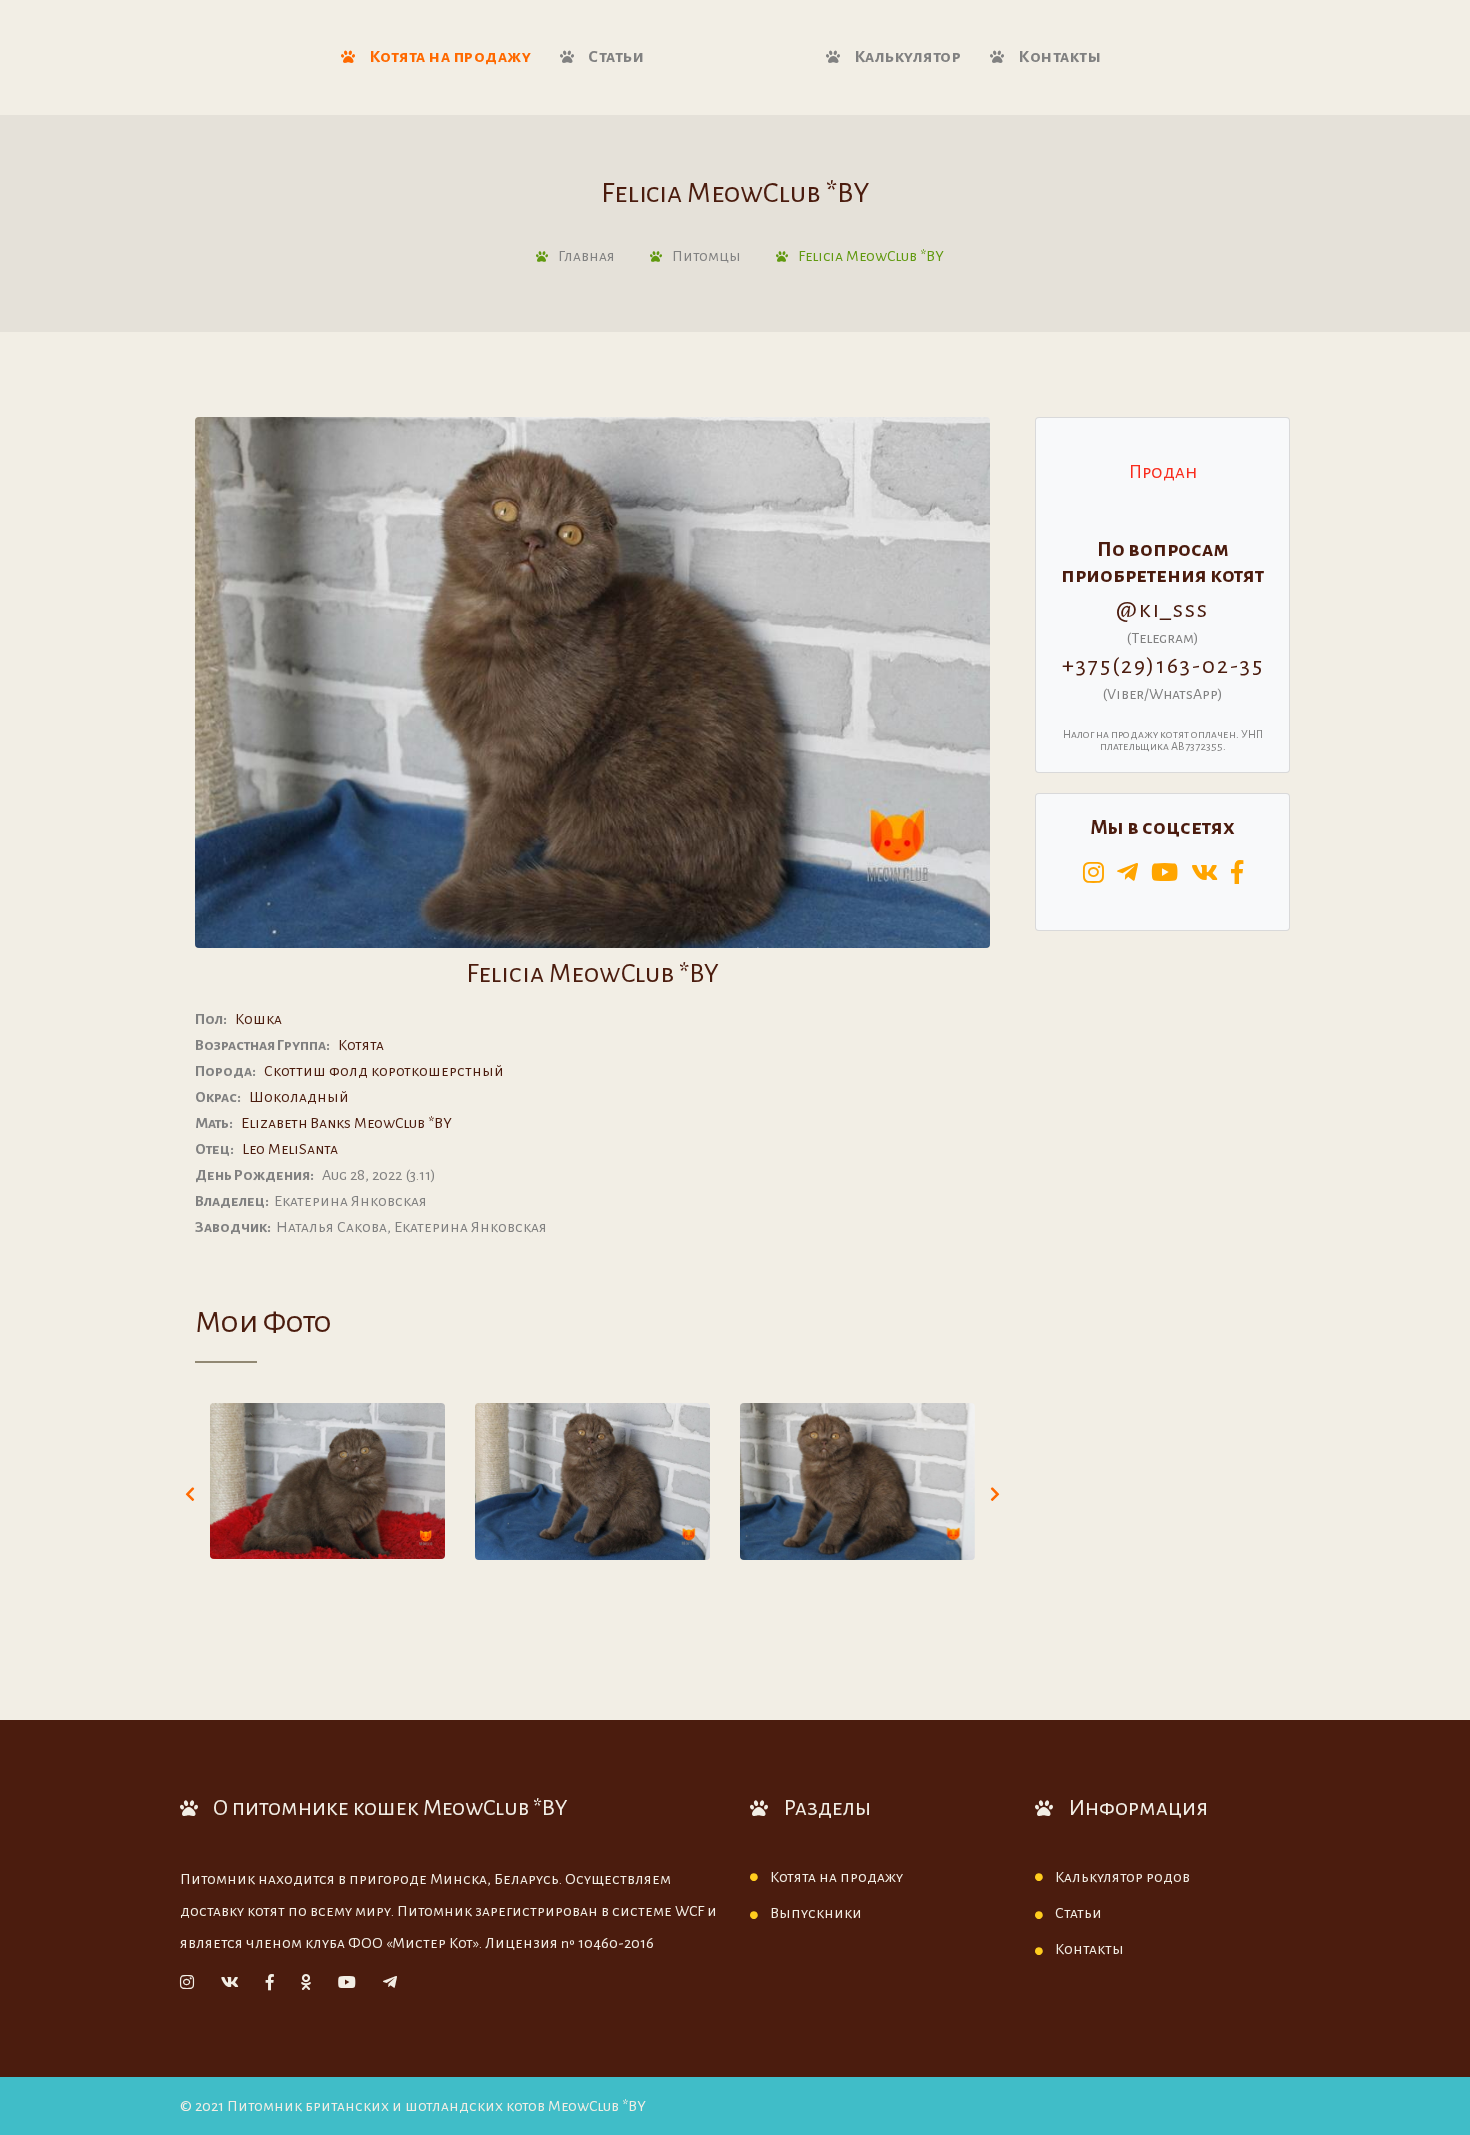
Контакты (1058, 57)
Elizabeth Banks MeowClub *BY (346, 1123)
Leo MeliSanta (290, 1149)
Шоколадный (299, 1097)
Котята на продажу (448, 57)
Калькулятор (905, 57)
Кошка (258, 1019)
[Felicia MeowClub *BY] (327, 1481)
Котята (361, 1045)
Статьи (615, 57)
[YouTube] (347, 1983)
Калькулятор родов (1122, 1877)
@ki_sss (1162, 610)
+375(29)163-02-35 (1163, 666)
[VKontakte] (230, 1983)
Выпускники (816, 1913)
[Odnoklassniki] (306, 1983)
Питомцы (706, 256)
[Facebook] (270, 1983)
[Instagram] (187, 1983)
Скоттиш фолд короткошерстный (384, 1071)
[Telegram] (390, 1983)
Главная (586, 256)
